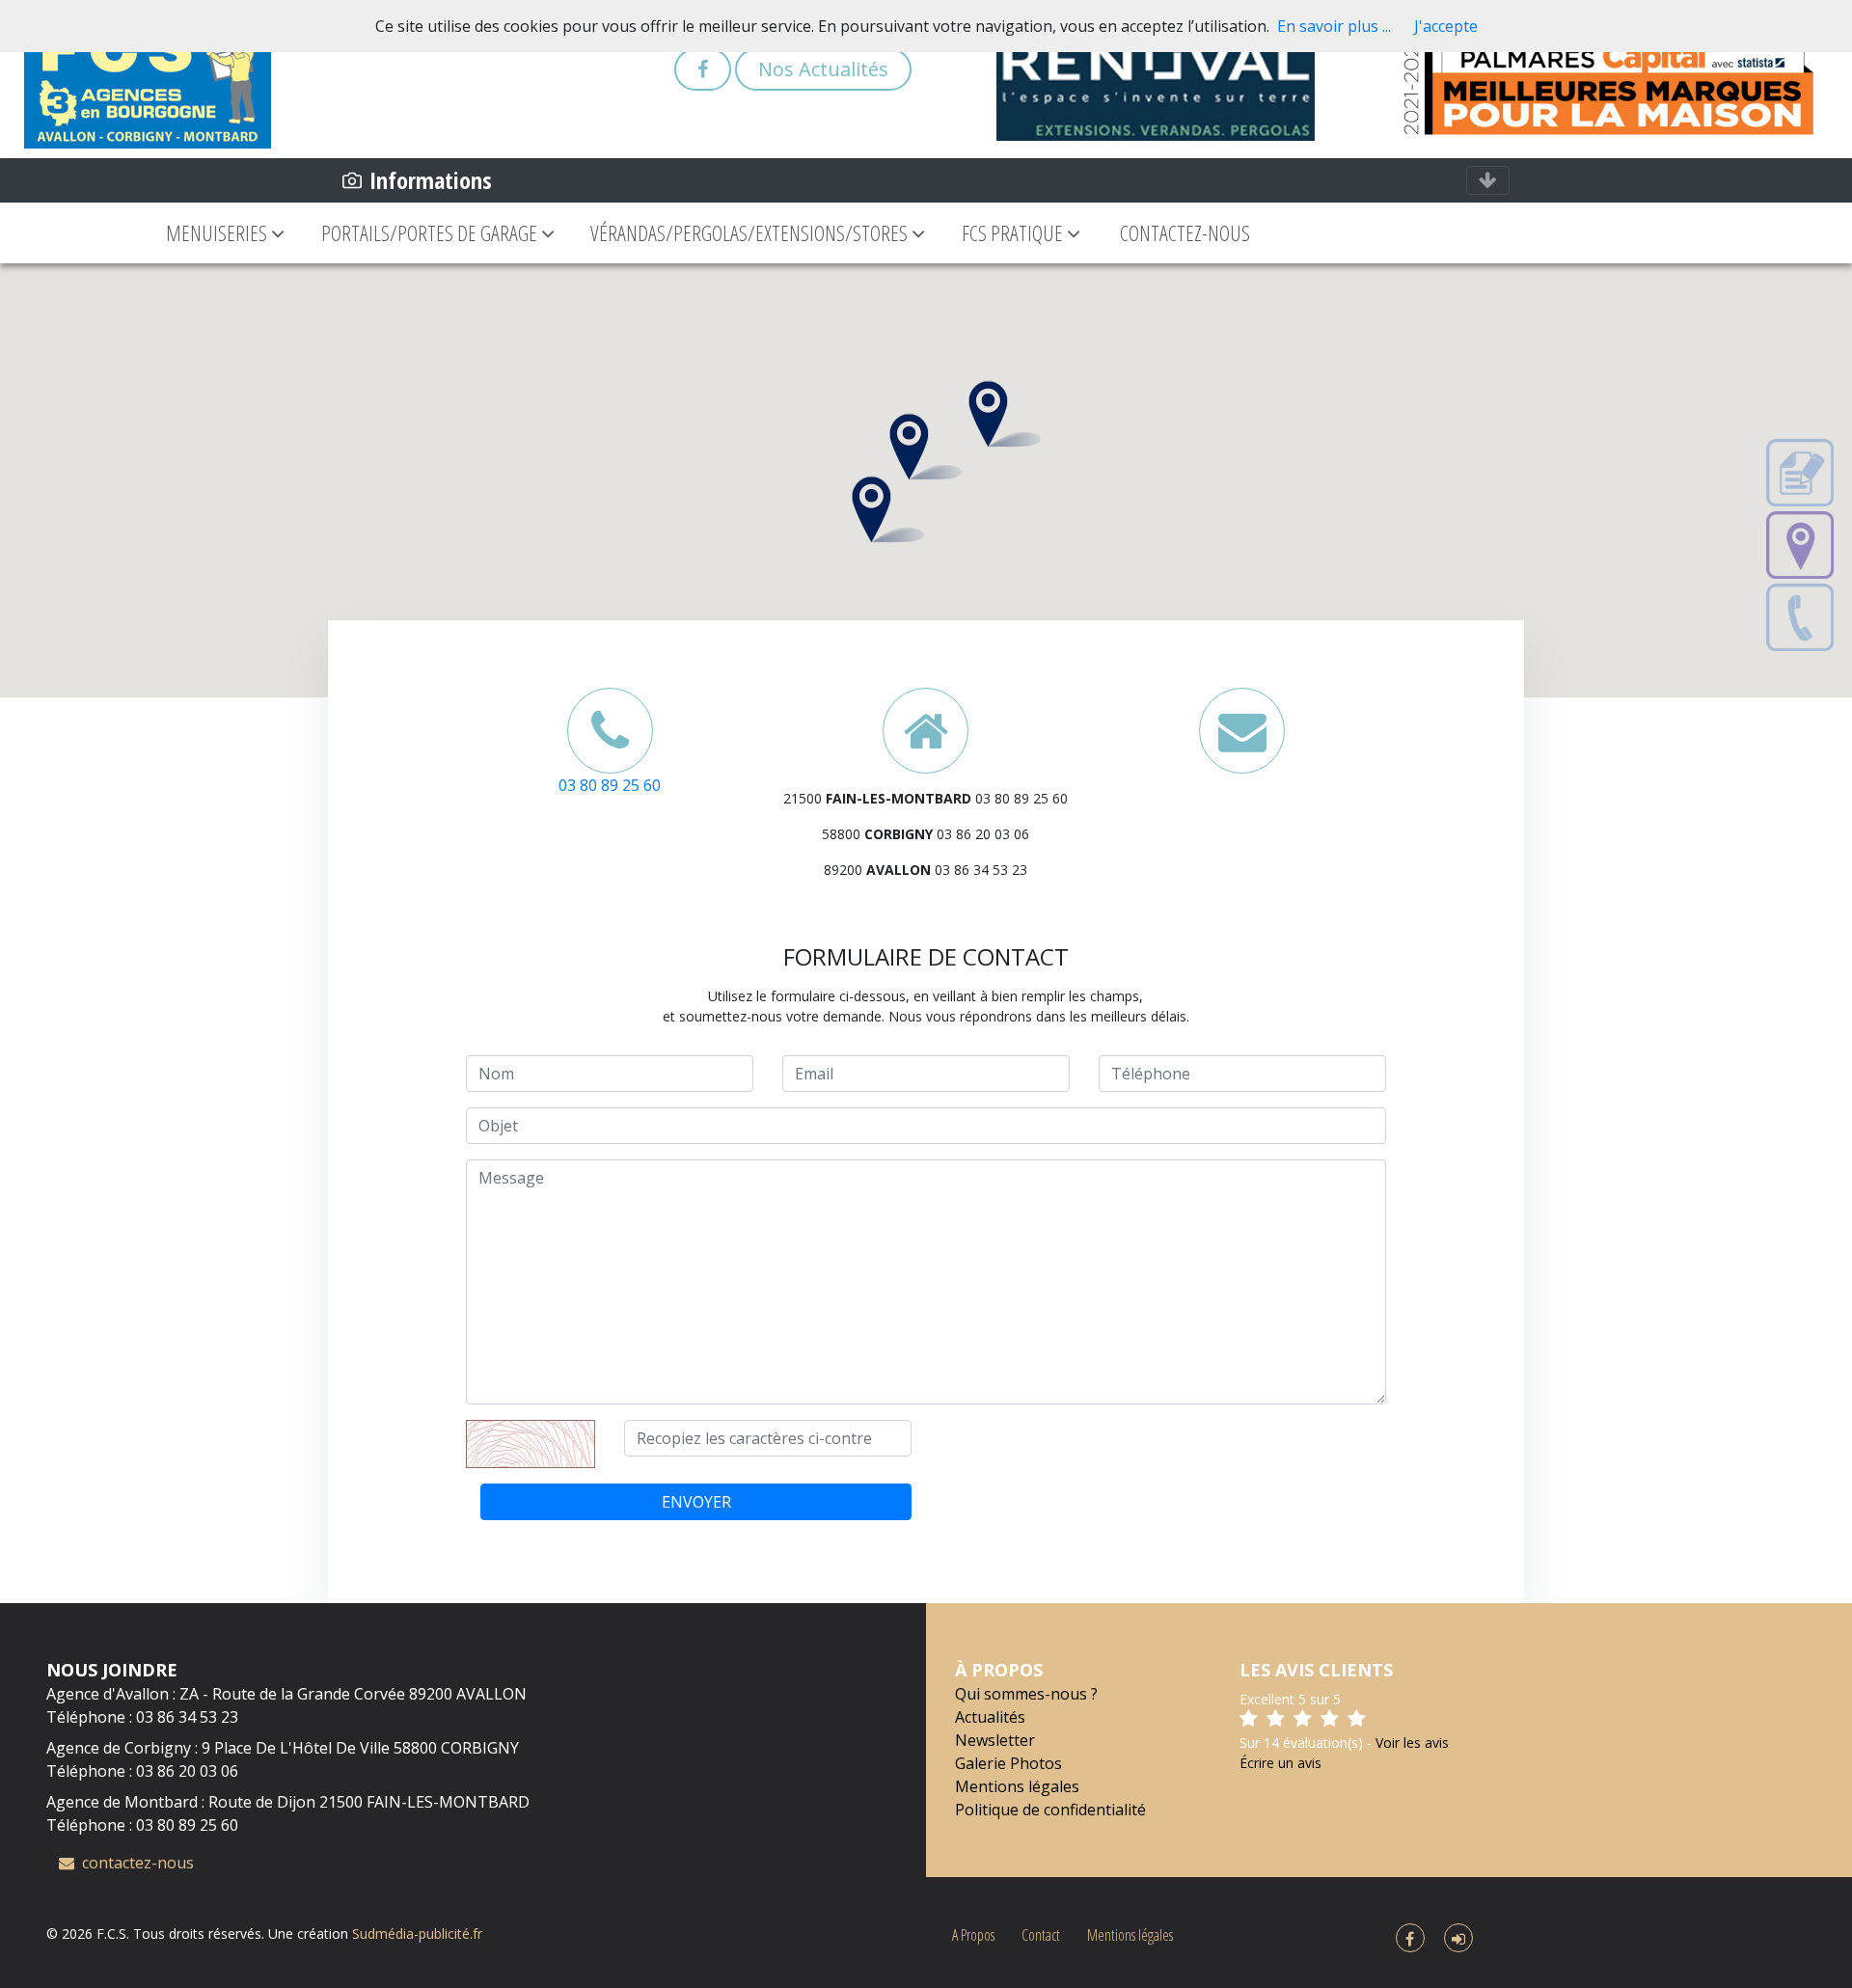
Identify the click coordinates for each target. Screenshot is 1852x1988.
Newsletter (995, 1740)
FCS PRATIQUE (1014, 232)
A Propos (973, 1935)
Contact (1041, 1935)
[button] (1005, 414)
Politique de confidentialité (1050, 1810)
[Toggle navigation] (1488, 180)
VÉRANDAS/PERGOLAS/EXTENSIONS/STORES (751, 232)
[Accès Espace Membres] (1458, 1939)
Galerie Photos (1008, 1763)
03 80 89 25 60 (610, 785)
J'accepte (1446, 26)
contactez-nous (136, 1863)
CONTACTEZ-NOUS (1185, 232)
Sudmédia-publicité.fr (417, 1934)
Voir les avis (1412, 1743)
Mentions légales (1017, 1786)
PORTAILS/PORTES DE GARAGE (431, 232)
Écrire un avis (1280, 1763)
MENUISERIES (218, 232)
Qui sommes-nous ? (1026, 1694)
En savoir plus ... (1334, 26)
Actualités (990, 1717)
